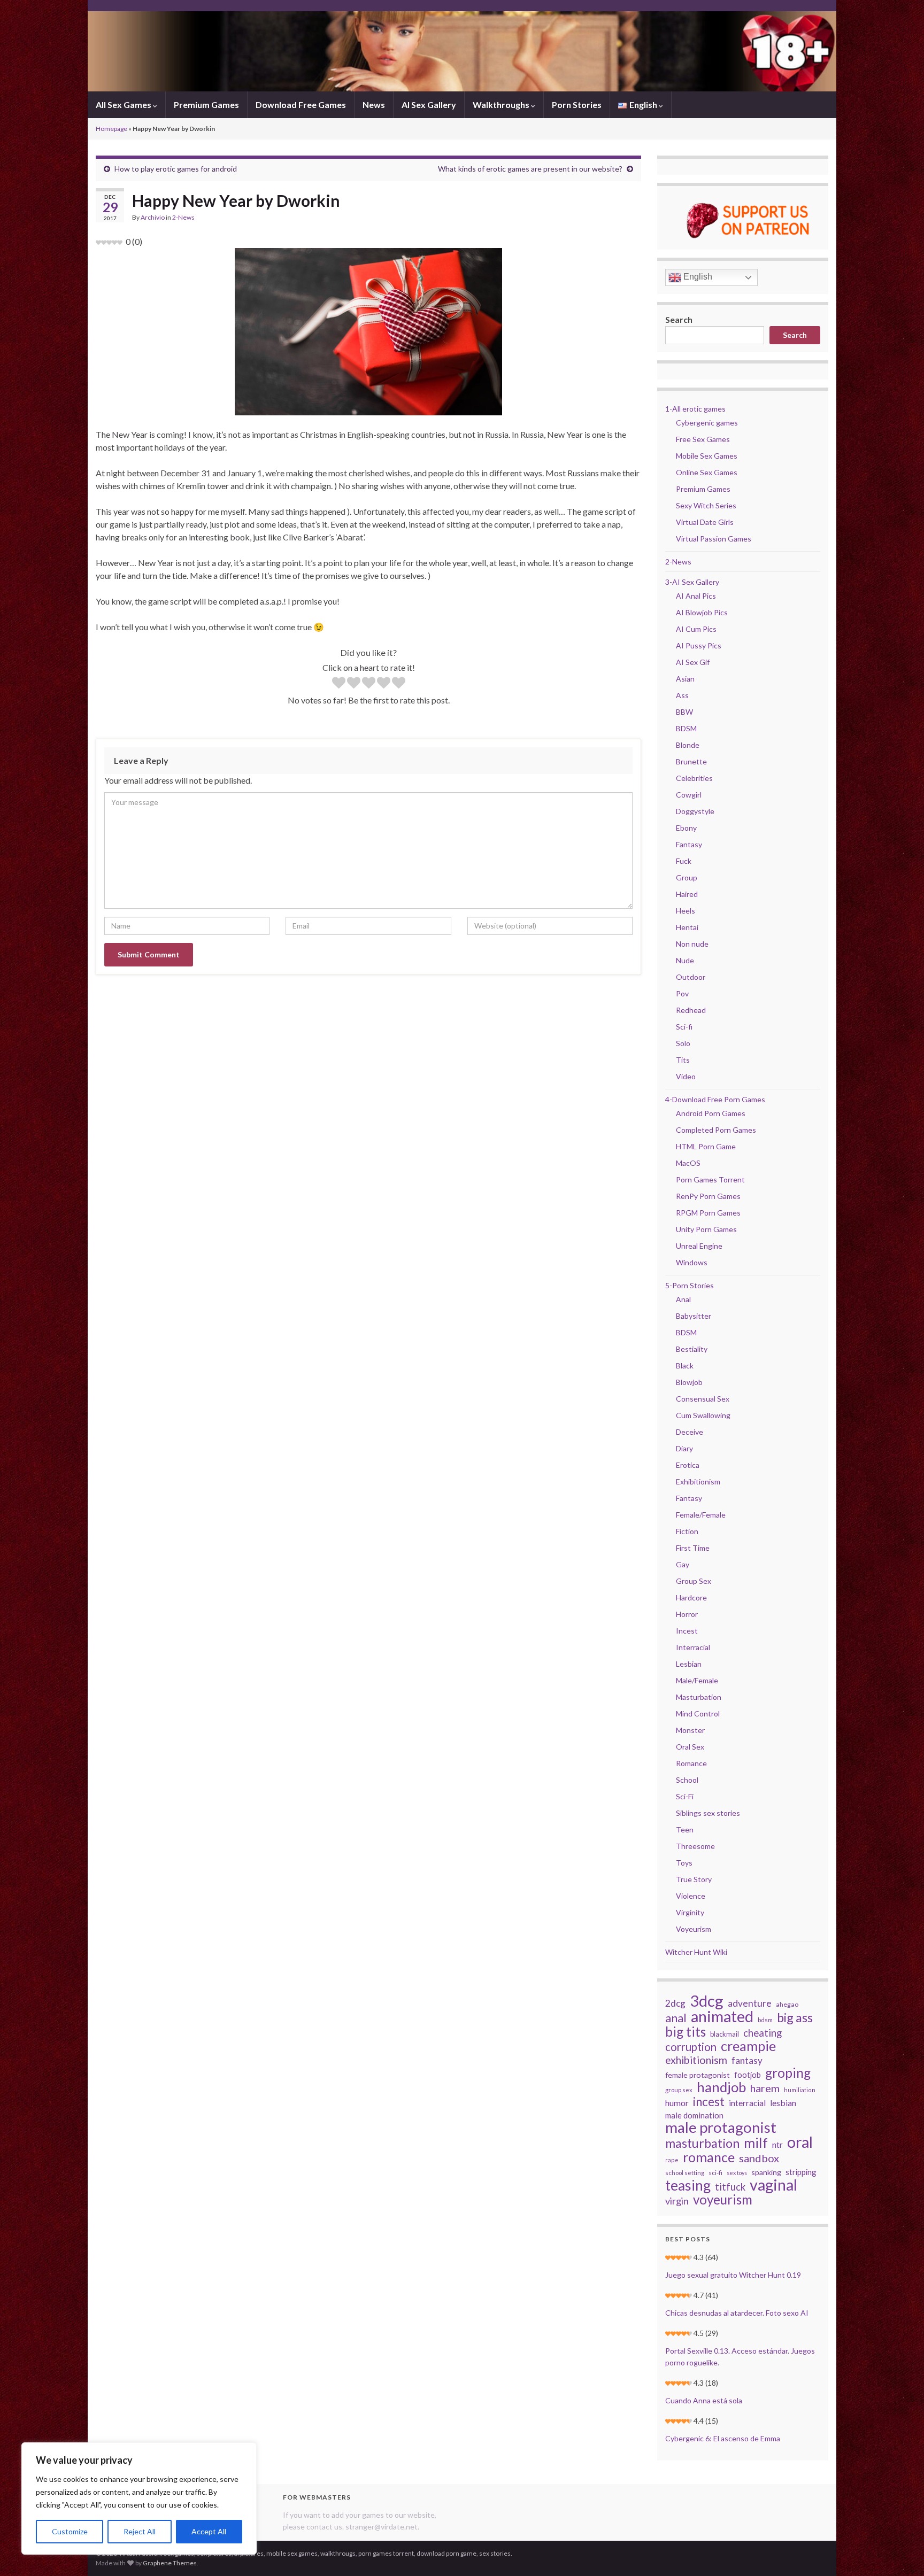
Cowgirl (689, 795)
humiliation (800, 2090)
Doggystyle (695, 811)
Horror (687, 1614)
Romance (691, 1763)
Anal (683, 1299)
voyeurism (723, 2200)
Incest (687, 1631)
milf (756, 2142)
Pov (682, 993)
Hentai (687, 927)
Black (685, 1366)
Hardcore (691, 1598)
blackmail (725, 2034)
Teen (685, 1829)
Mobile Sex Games (707, 456)
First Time (693, 1548)
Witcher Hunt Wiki (696, 1952)
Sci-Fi (685, 1796)
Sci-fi (684, 1027)
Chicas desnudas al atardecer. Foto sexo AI (737, 2313)
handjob (721, 2087)
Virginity (690, 1912)
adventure (750, 2003)
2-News (183, 217)
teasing (688, 2185)
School (687, 1780)
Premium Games (206, 105)
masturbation (702, 2143)
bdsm (765, 2020)
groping (788, 2073)
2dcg (675, 2003)
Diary (684, 1448)
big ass (795, 2017)
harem (765, 2088)
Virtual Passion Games (714, 539)
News (374, 105)
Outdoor (691, 977)
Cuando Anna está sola (704, 2400)
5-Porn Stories (690, 1285)
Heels (686, 911)
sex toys (737, 2173)
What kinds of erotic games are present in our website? (530, 169)
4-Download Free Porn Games (715, 1099)
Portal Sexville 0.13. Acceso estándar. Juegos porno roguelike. (740, 2357)
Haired (687, 894)
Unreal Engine (699, 1246)
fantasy (747, 2060)
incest (709, 2102)
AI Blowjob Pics (702, 612)
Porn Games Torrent (710, 1179)
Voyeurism (694, 1929)
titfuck (730, 2187)
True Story (694, 1879)
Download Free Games (301, 105)
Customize (70, 2531)
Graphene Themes (170, 2563)
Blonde (688, 745)
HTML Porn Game (706, 1146)
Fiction (687, 1531)
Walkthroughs (502, 105)
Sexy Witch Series (706, 505)
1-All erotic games (695, 409)
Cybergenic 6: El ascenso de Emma (723, 2438)
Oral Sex (690, 1747)
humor (677, 2103)
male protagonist (721, 2128)
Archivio (153, 217)
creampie (748, 2046)
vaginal (773, 2185)
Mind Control (698, 1714)
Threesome (695, 1846)
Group (687, 877)
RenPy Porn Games (708, 1196)
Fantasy (689, 844)
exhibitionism (696, 2060)
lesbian (783, 2103)
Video (686, 1076)
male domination (694, 2115)
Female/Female (701, 1515)
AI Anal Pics (696, 596)
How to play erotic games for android (176, 169)
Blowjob (689, 1382)
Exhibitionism (698, 1482)
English (697, 277)
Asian (685, 679)
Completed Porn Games (716, 1130)
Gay (683, 1564)
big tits (686, 2032)
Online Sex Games (707, 472)
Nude (685, 960)
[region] (139, 2498)
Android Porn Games (711, 1113)
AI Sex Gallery (429, 105)
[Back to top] (900, 2552)
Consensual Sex (703, 1399)
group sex (679, 2090)
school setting (685, 2173)
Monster (690, 1730)
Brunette (691, 761)
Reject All (140, 2531)
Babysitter (694, 1316)
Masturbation (699, 1697)
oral (800, 2142)
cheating (763, 2033)
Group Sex (694, 1581)
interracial (747, 2103)
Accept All (209, 2531)
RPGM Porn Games (708, 1213)
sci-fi (715, 2173)
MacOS (688, 1163)
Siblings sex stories (708, 1813)
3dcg (707, 2001)
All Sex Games (124, 105)
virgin (677, 2201)
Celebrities (694, 778)
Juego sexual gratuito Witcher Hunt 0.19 (733, 2275)
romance (709, 2157)
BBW (684, 712)
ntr (777, 2145)
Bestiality (692, 1349)
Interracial (693, 1647)
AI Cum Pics (696, 629)
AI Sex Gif (693, 662)
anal (676, 2018)
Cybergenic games (707, 423)
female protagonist (698, 2075)
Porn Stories (577, 105)
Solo (683, 1043)
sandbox (759, 2158)
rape (672, 2160)
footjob (748, 2075)
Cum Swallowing (703, 1415)
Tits (683, 1060)
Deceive (690, 1432)
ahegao (787, 2004)
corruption (691, 2047)
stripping (801, 2172)
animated (722, 2016)
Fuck (684, 861)
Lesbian (689, 1664)
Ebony (686, 828)
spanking (766, 2172)
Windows (692, 1262)
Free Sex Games (703, 439)
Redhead (691, 1010)
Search (679, 319)
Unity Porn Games (706, 1229)
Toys (684, 1863)
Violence (691, 1896)
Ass (682, 695)
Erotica (688, 1465)
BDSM (686, 728)
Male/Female (697, 1680)
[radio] (339, 684)
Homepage (111, 129)
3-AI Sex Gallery (692, 582)
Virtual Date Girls (705, 522)
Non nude (692, 944)
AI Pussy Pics (699, 645)
